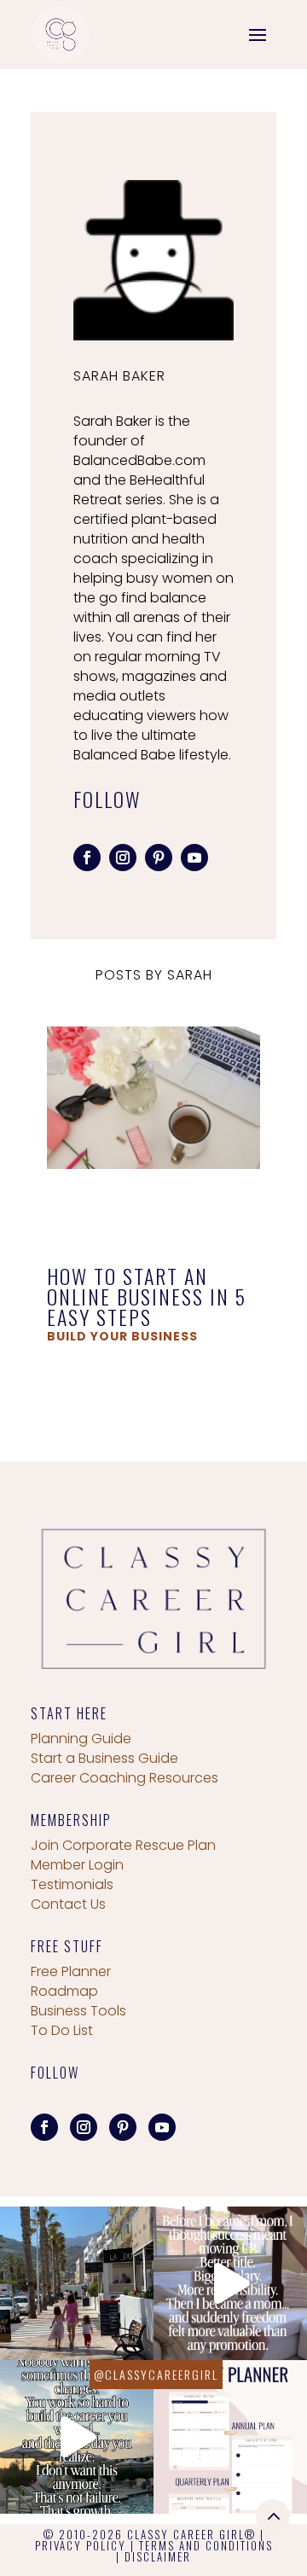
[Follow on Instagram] (123, 858)
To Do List (62, 2030)
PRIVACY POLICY (81, 2545)
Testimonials (72, 1884)
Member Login (77, 1865)
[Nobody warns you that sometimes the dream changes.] (77, 2437)
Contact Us (68, 1904)
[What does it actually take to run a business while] (77, 2283)
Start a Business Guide (104, 1758)
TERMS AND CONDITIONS (206, 2545)
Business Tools (78, 2011)
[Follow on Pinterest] (159, 858)
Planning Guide (81, 1739)
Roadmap (64, 1991)
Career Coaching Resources (125, 1778)
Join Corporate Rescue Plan (123, 1845)
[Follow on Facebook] (87, 858)
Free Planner (71, 1971)
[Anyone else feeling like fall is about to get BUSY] (230, 2437)
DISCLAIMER (158, 2556)
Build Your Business (122, 1336)
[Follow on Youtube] (194, 858)
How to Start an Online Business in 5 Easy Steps (147, 1296)
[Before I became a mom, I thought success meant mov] (230, 2283)
